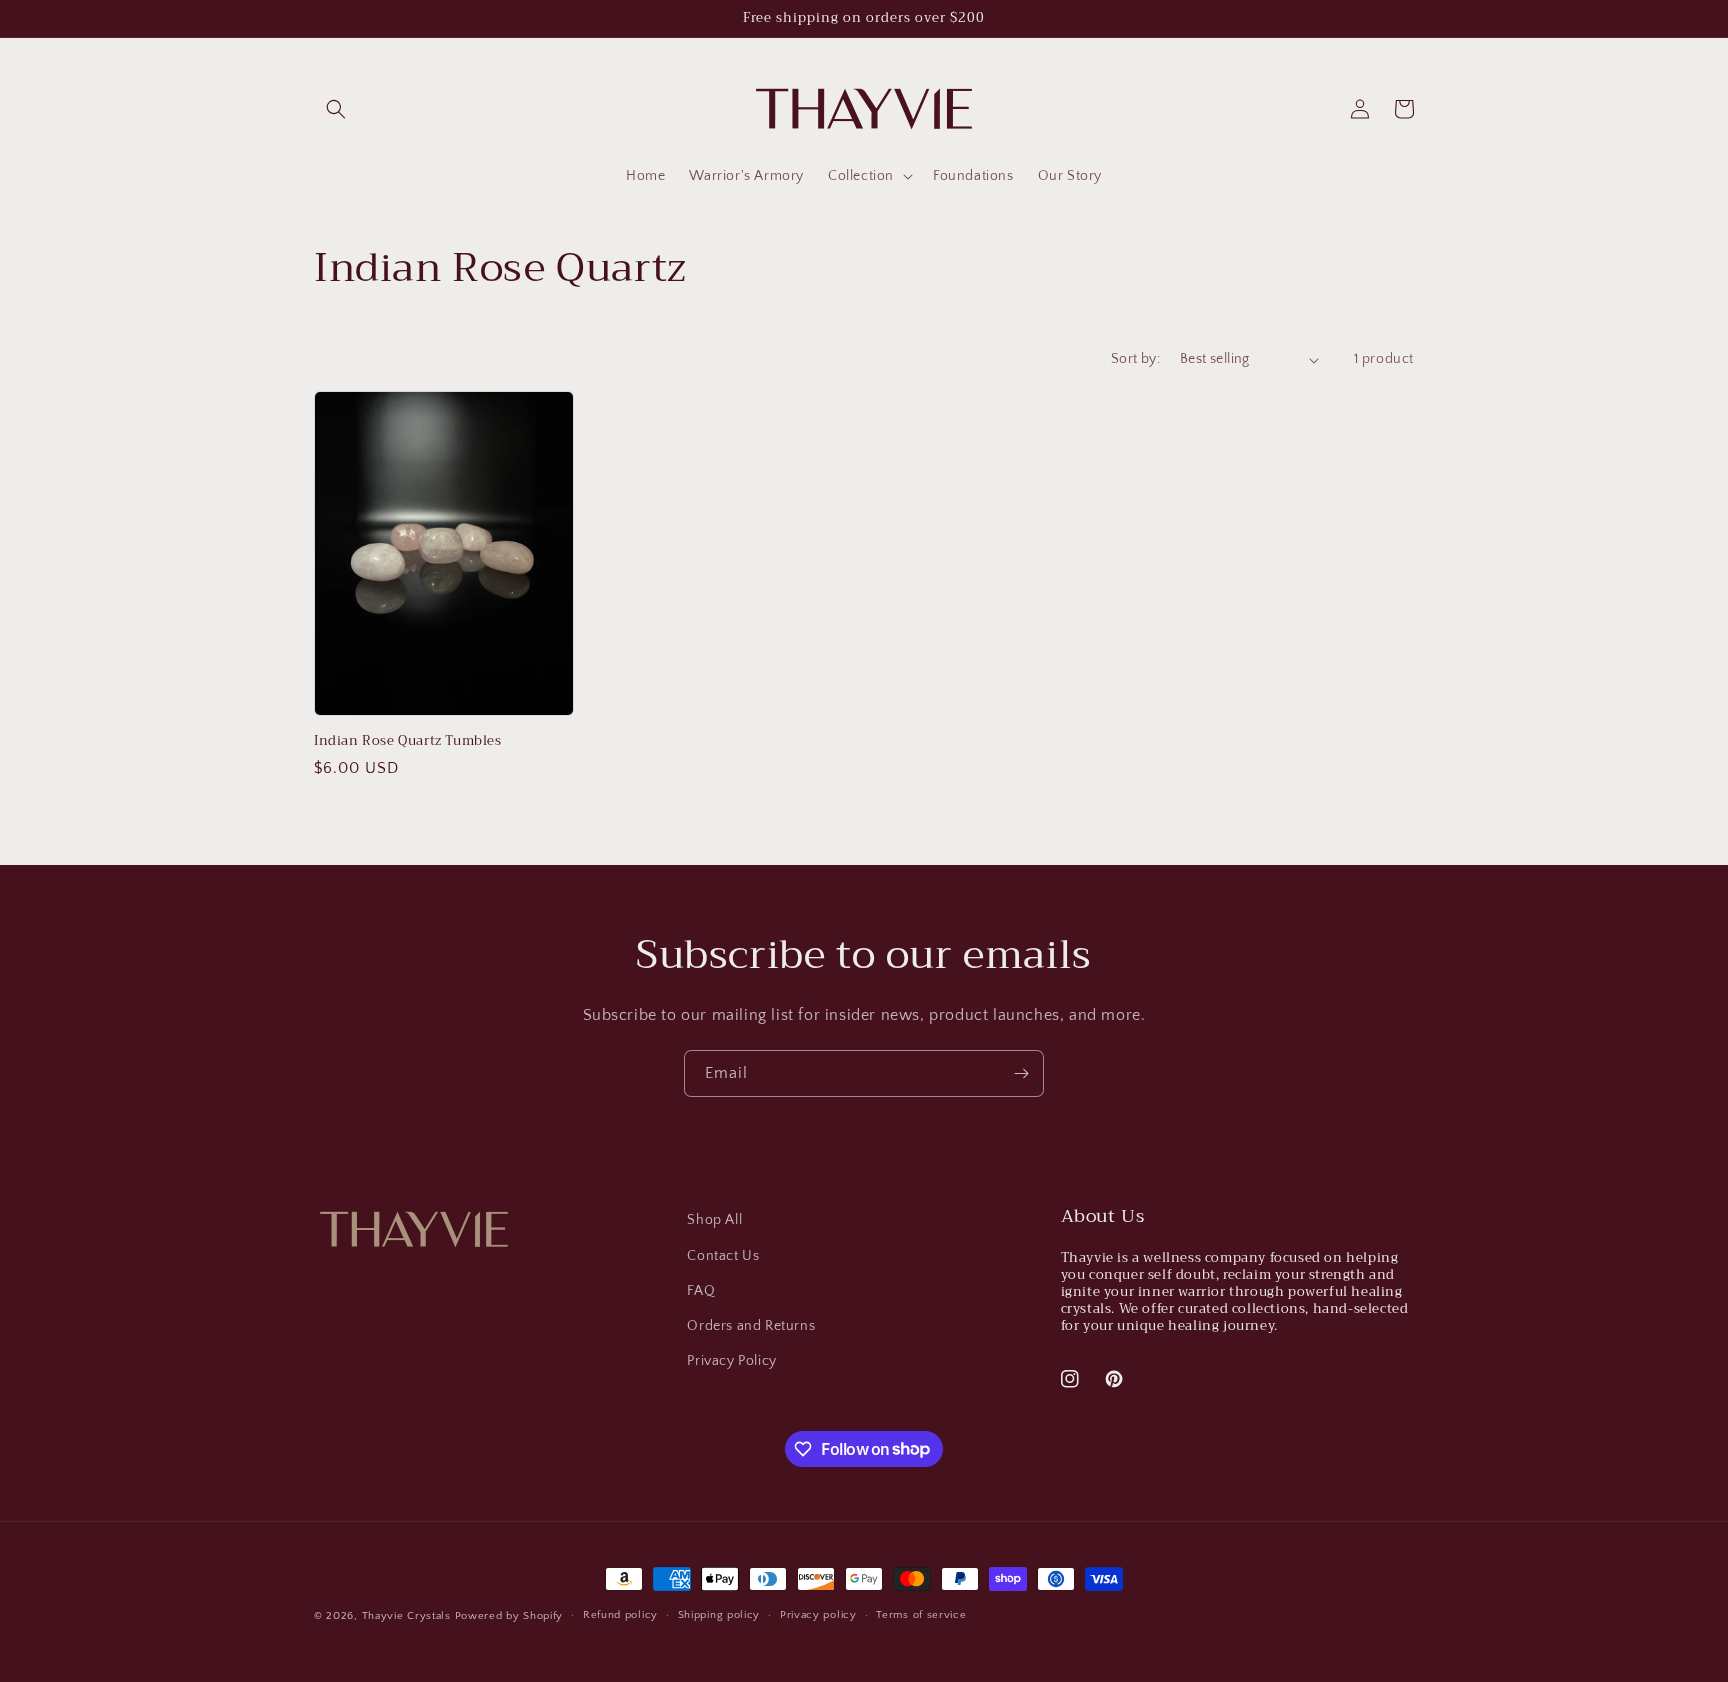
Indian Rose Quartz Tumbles (408, 741)
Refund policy (620, 1615)
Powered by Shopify (509, 1616)
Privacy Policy (731, 1361)
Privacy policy (818, 1615)
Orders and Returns (751, 1326)
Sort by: (1135, 359)
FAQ (701, 1291)
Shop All (714, 1220)
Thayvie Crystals (406, 1616)
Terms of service (921, 1615)
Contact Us (723, 1256)
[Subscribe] (1021, 1073)
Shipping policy (719, 1615)
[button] (336, 109)
